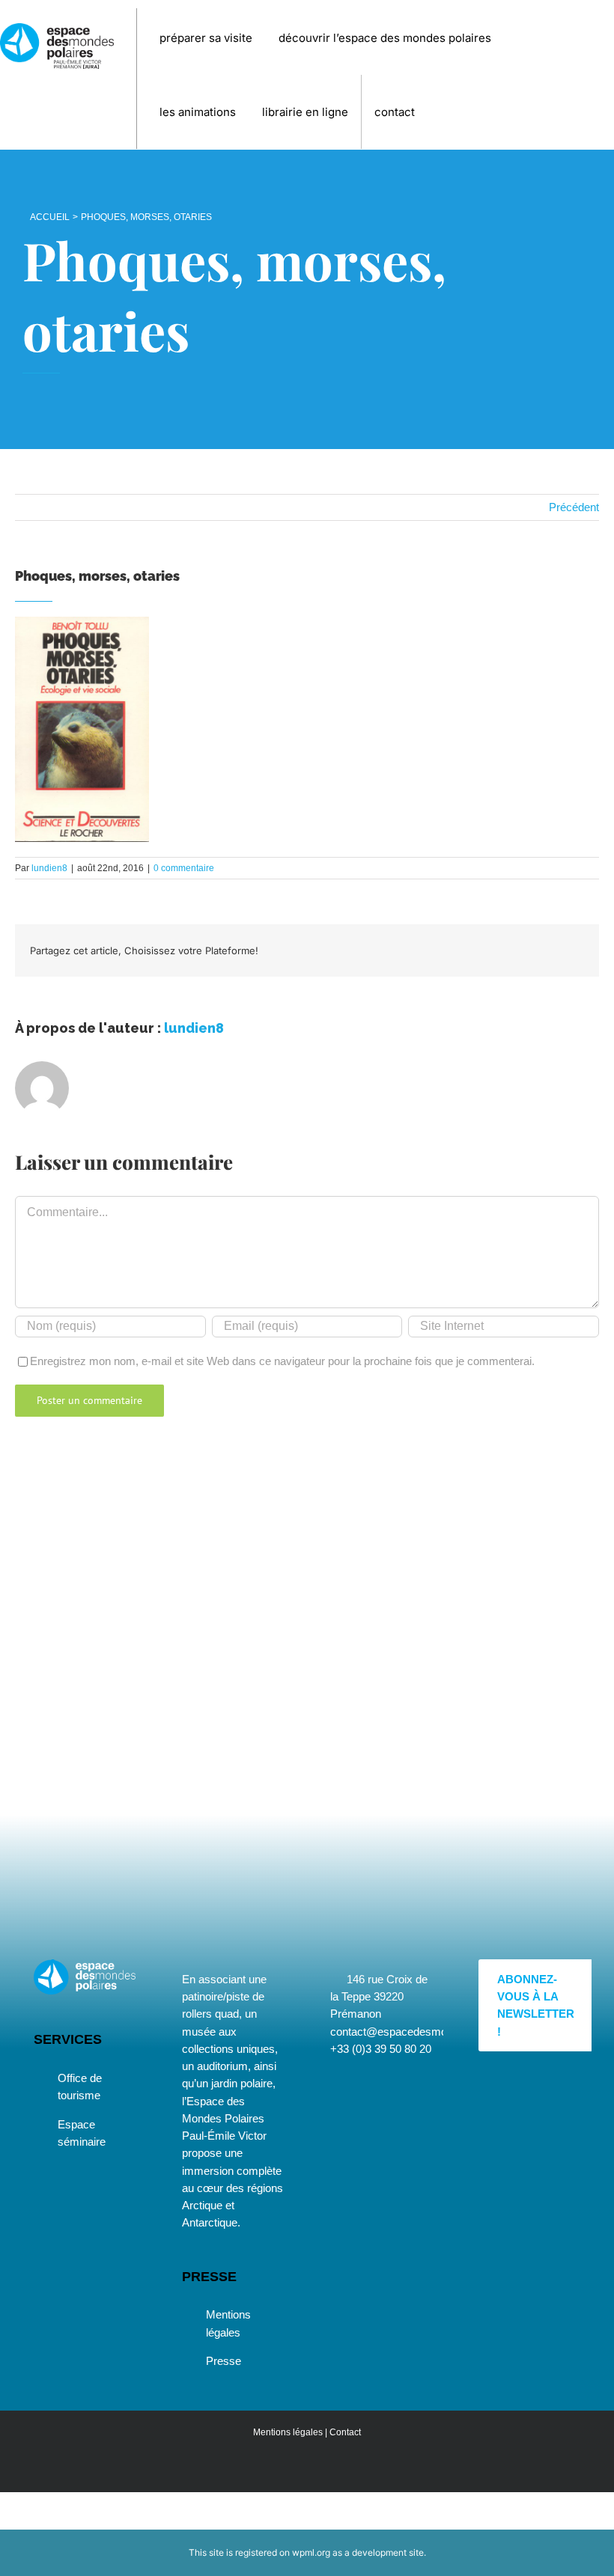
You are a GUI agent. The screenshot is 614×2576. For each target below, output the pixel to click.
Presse (224, 2361)
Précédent (574, 507)
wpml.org (311, 2552)
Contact (345, 2432)
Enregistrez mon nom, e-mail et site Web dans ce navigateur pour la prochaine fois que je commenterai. (282, 1361)
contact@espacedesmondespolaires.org (429, 2032)
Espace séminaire (82, 2133)
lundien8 (49, 868)
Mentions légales (228, 2323)
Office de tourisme (80, 2087)
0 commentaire (184, 868)
